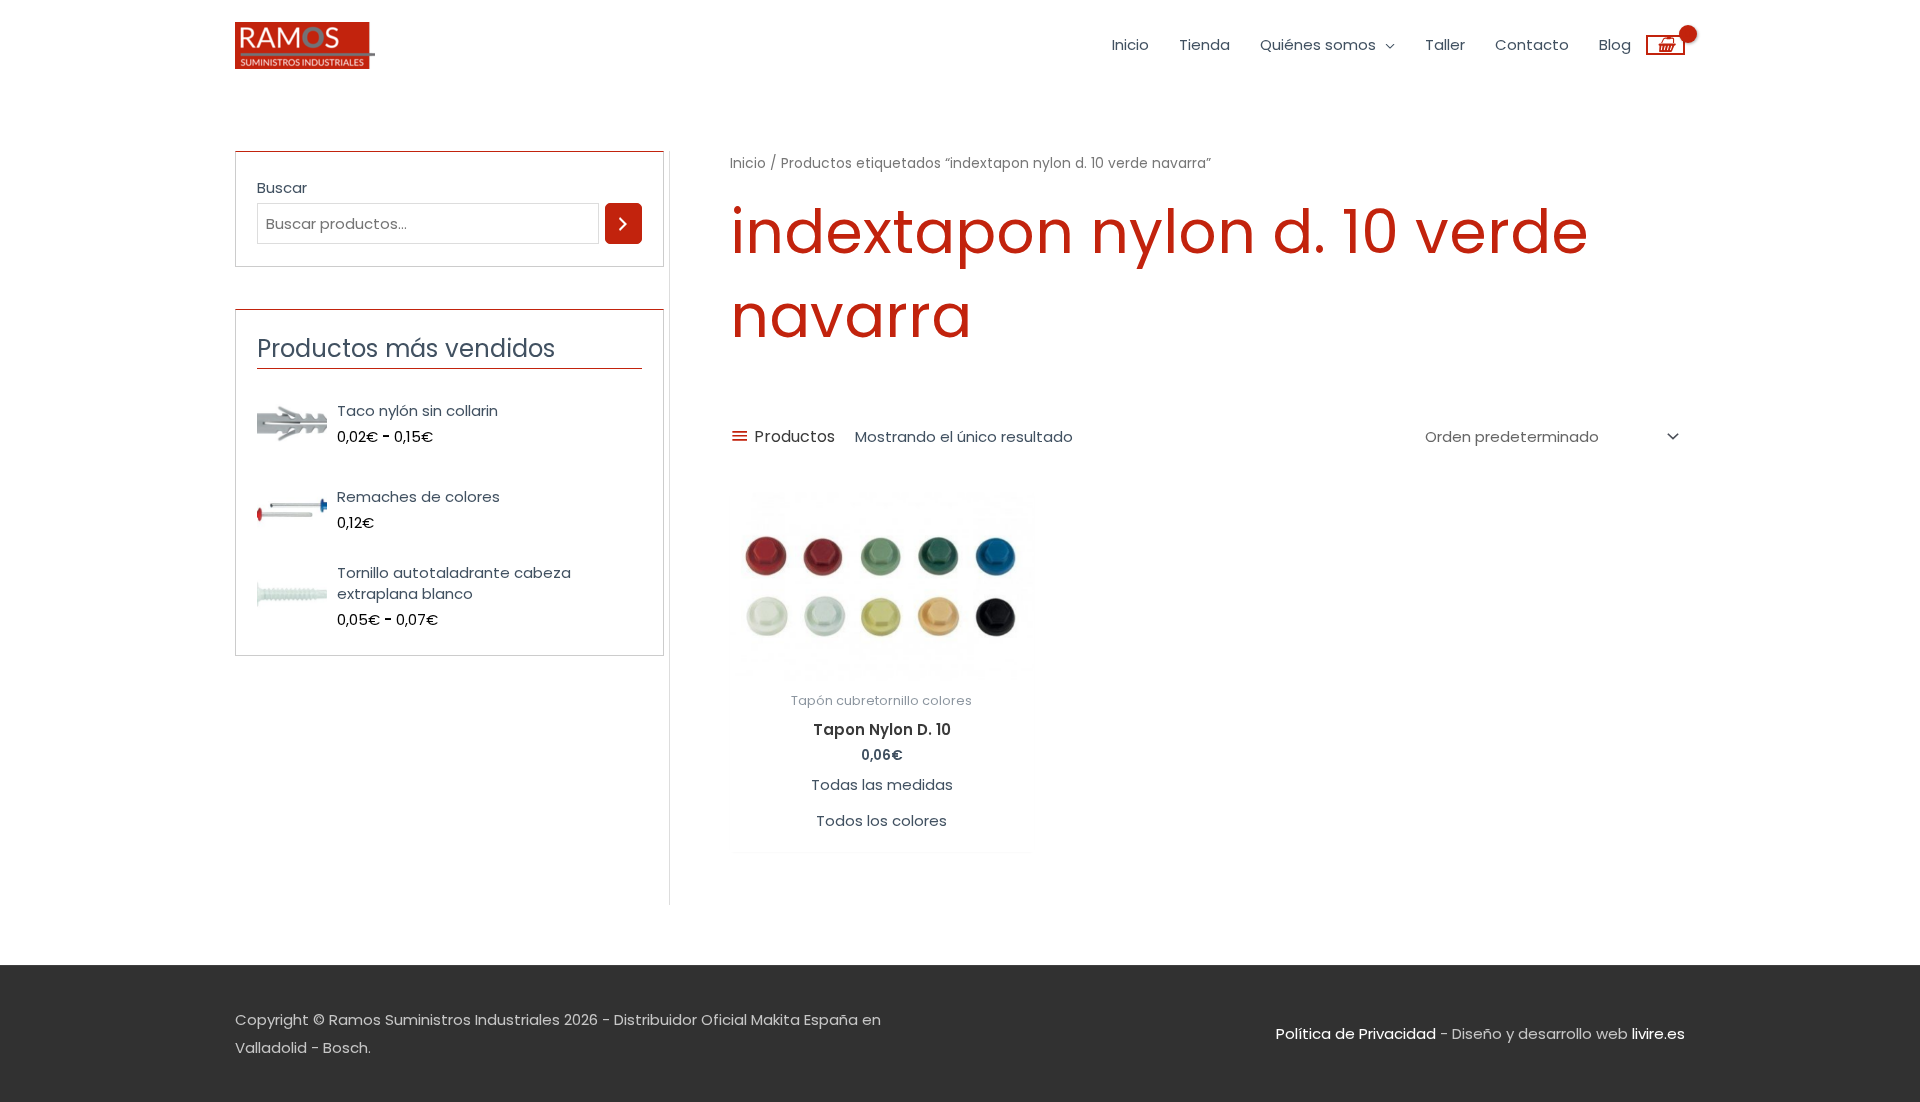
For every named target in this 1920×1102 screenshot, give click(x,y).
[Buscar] (623, 223)
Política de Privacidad (1356, 1033)
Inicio (748, 163)
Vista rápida (882, 664)
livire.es (1658, 1033)
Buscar (282, 187)
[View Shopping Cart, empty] (1665, 45)
